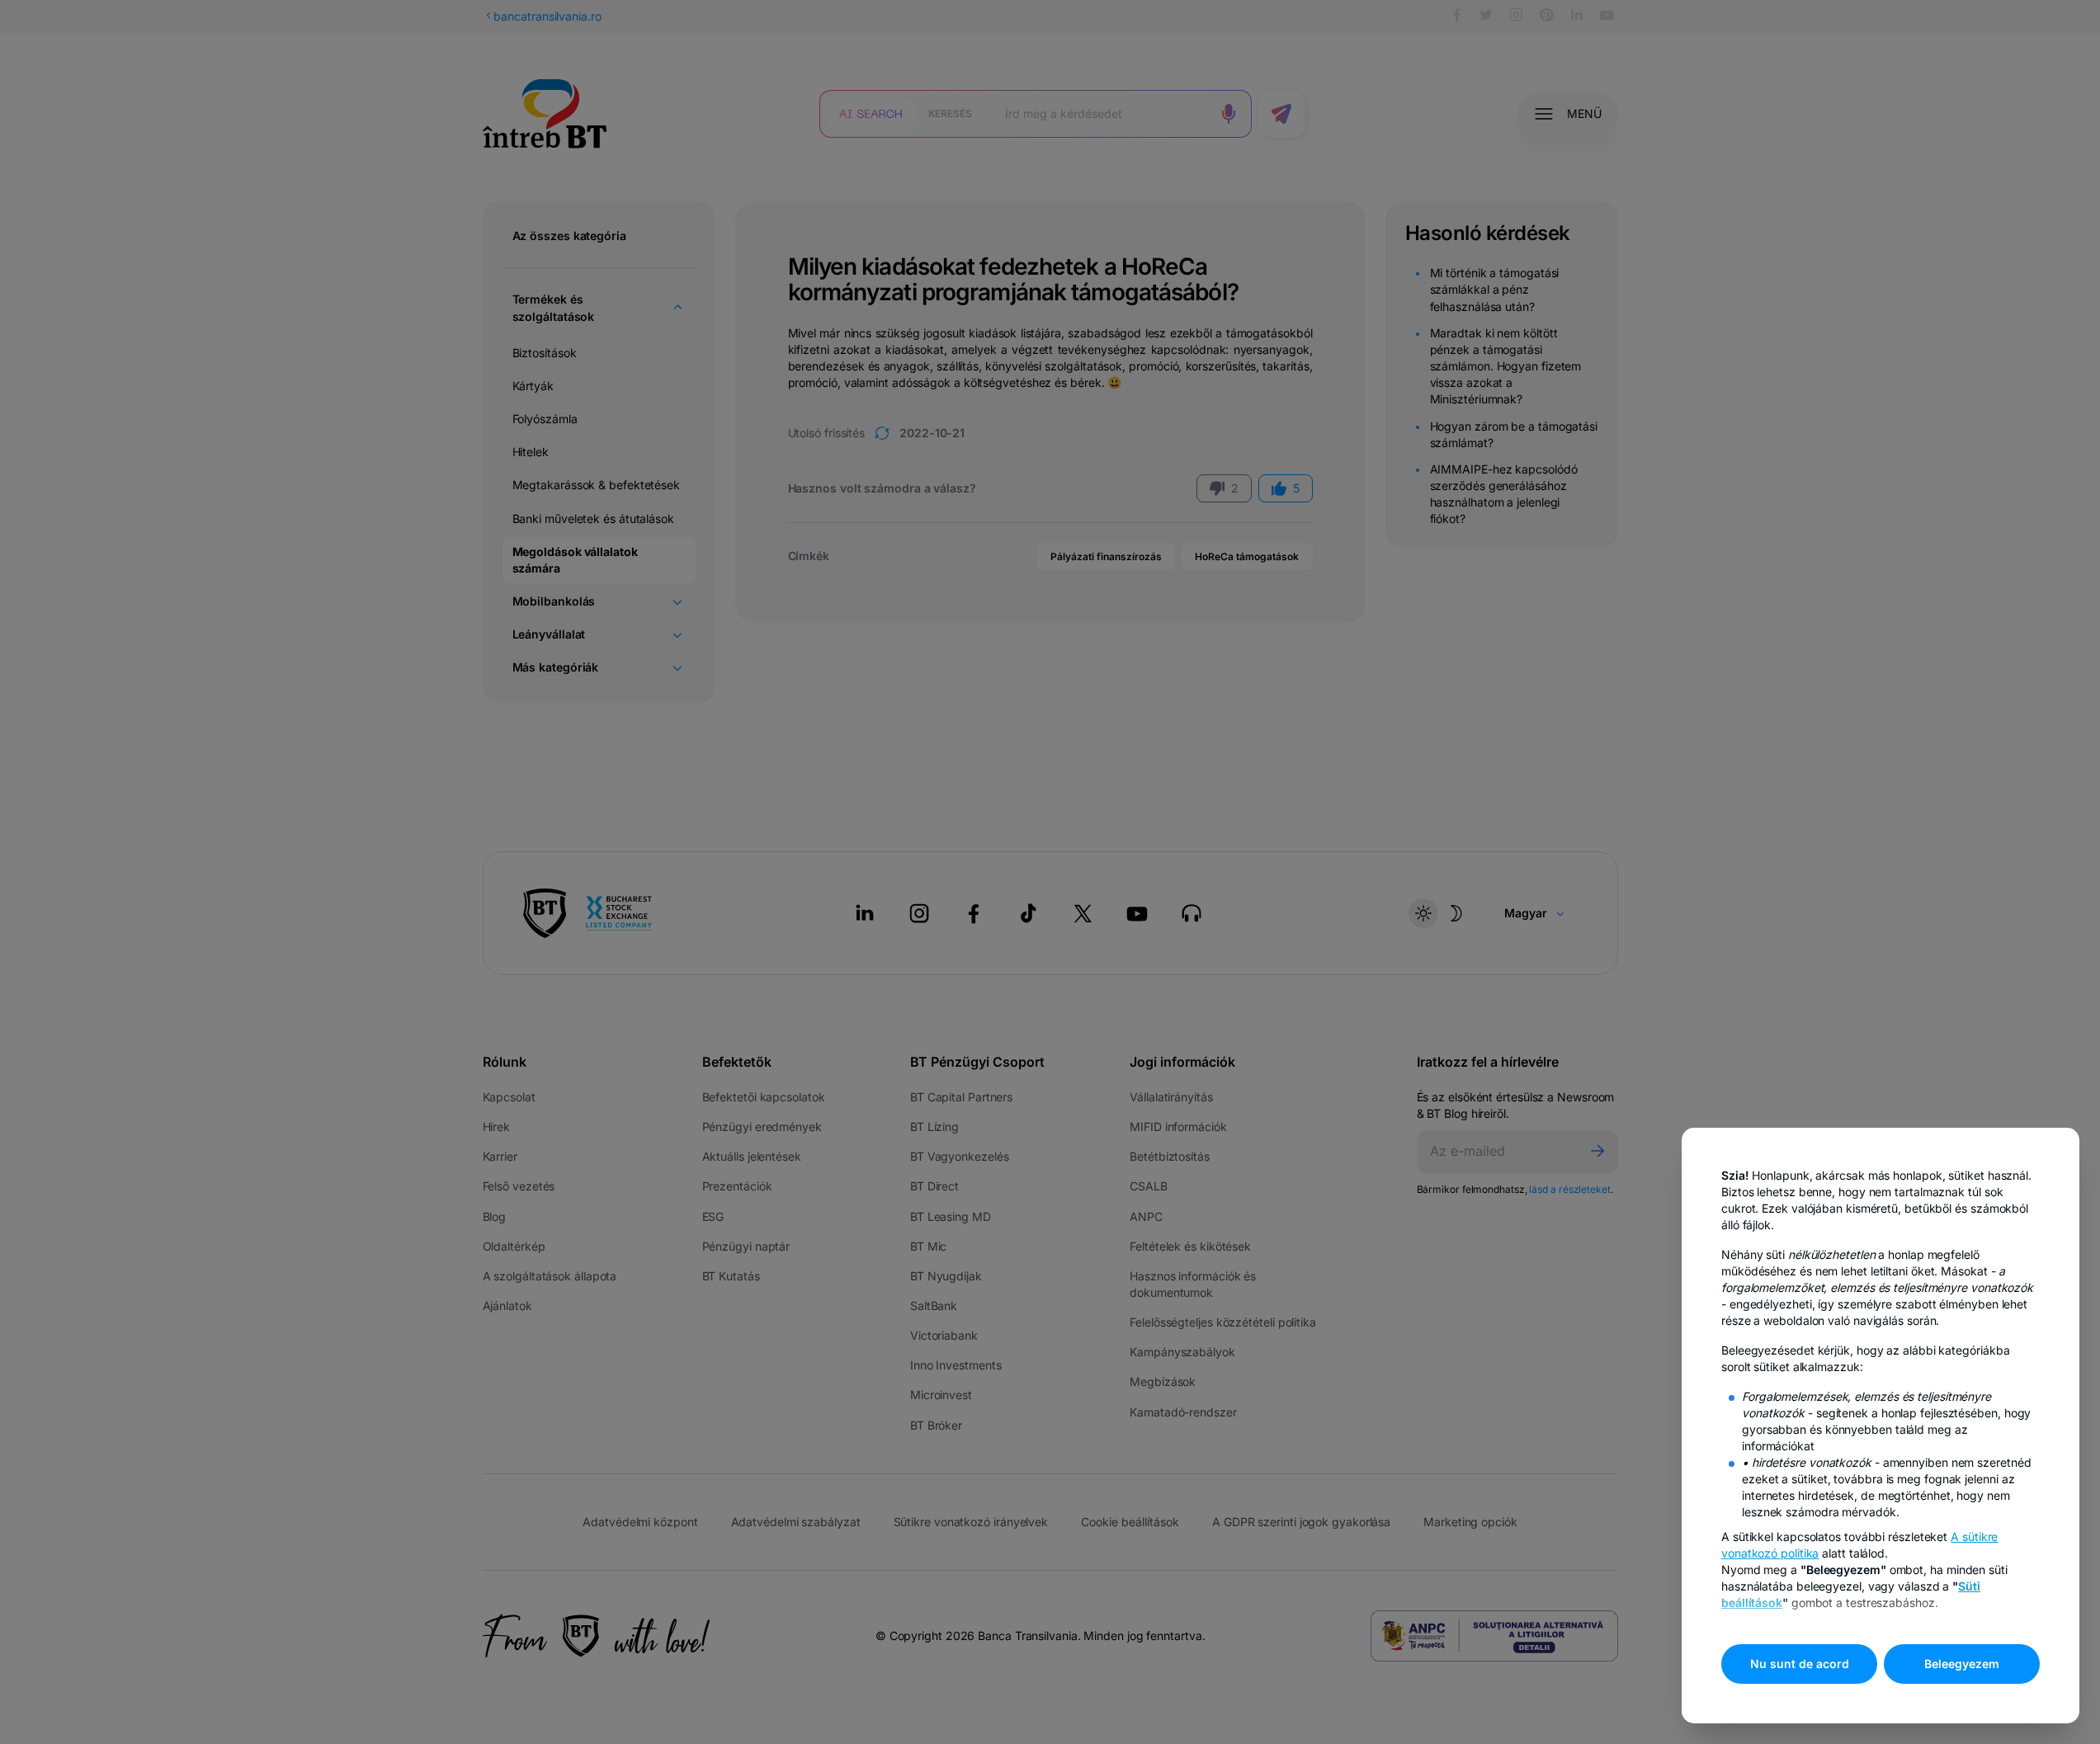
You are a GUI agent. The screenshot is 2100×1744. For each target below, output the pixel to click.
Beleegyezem (1962, 1664)
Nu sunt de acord (1800, 1664)
